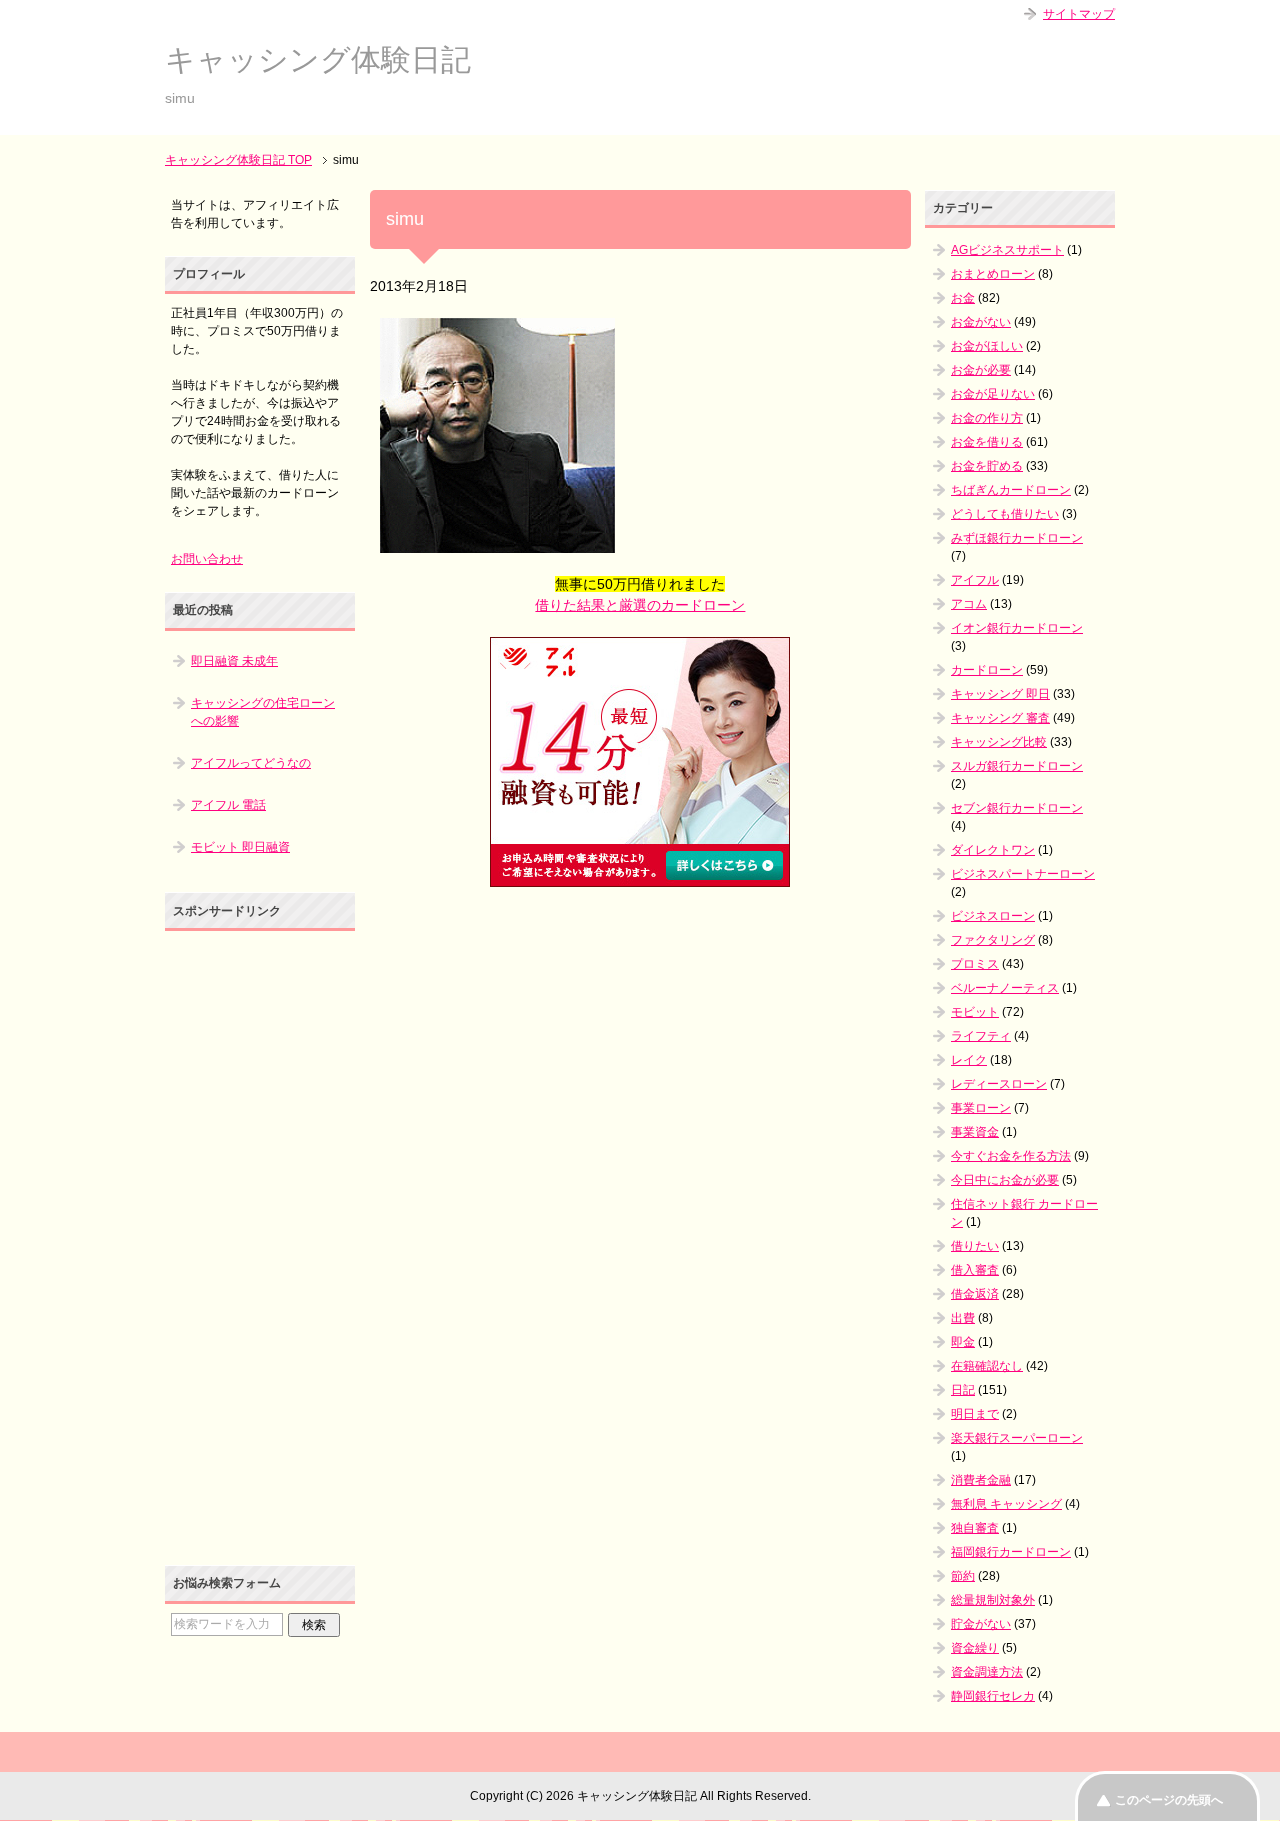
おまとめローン (993, 274)
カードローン (987, 670)
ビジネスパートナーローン (1023, 874)
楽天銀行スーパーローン (1017, 1438)
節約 (963, 1576)
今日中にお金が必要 (1005, 1180)
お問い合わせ (207, 559)
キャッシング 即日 (1000, 694)
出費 (963, 1318)
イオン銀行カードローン (1017, 628)
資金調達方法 (987, 1672)
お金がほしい (987, 346)
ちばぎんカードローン (1011, 490)
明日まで (975, 1414)
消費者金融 (981, 1480)
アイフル (975, 580)
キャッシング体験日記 (318, 59)
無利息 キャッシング (1006, 1504)
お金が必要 (981, 370)
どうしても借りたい (1005, 514)
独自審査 (975, 1528)
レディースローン (999, 1084)
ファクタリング (993, 940)
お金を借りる (987, 442)
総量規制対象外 (993, 1600)
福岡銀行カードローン (1011, 1552)
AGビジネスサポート (1007, 250)
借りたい (975, 1246)
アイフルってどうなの (251, 763)
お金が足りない (993, 394)
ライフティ (981, 1036)
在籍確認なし (987, 1366)
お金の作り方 (987, 418)
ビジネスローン (993, 916)
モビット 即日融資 (240, 847)
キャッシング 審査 (1000, 718)
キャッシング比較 (999, 742)
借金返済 (975, 1294)
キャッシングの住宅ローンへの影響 (263, 712)
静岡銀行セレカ (993, 1696)
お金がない (981, 322)
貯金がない (981, 1624)
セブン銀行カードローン (1017, 808)
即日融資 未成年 (234, 661)
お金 (963, 298)
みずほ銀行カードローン (1017, 538)
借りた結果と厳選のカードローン (640, 605)
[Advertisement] (640, 1033)
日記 (963, 1390)
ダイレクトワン (993, 850)
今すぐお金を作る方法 (1011, 1156)
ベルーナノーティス (1005, 988)
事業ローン (981, 1108)
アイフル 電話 (228, 805)
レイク (969, 1060)
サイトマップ (1079, 14)
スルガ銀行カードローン (1017, 766)
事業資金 (975, 1132)
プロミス (975, 964)
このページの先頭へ (1169, 1800)
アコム (969, 604)
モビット (975, 1012)
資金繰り (975, 1648)
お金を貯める (987, 466)
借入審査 (975, 1270)
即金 (963, 1342)
